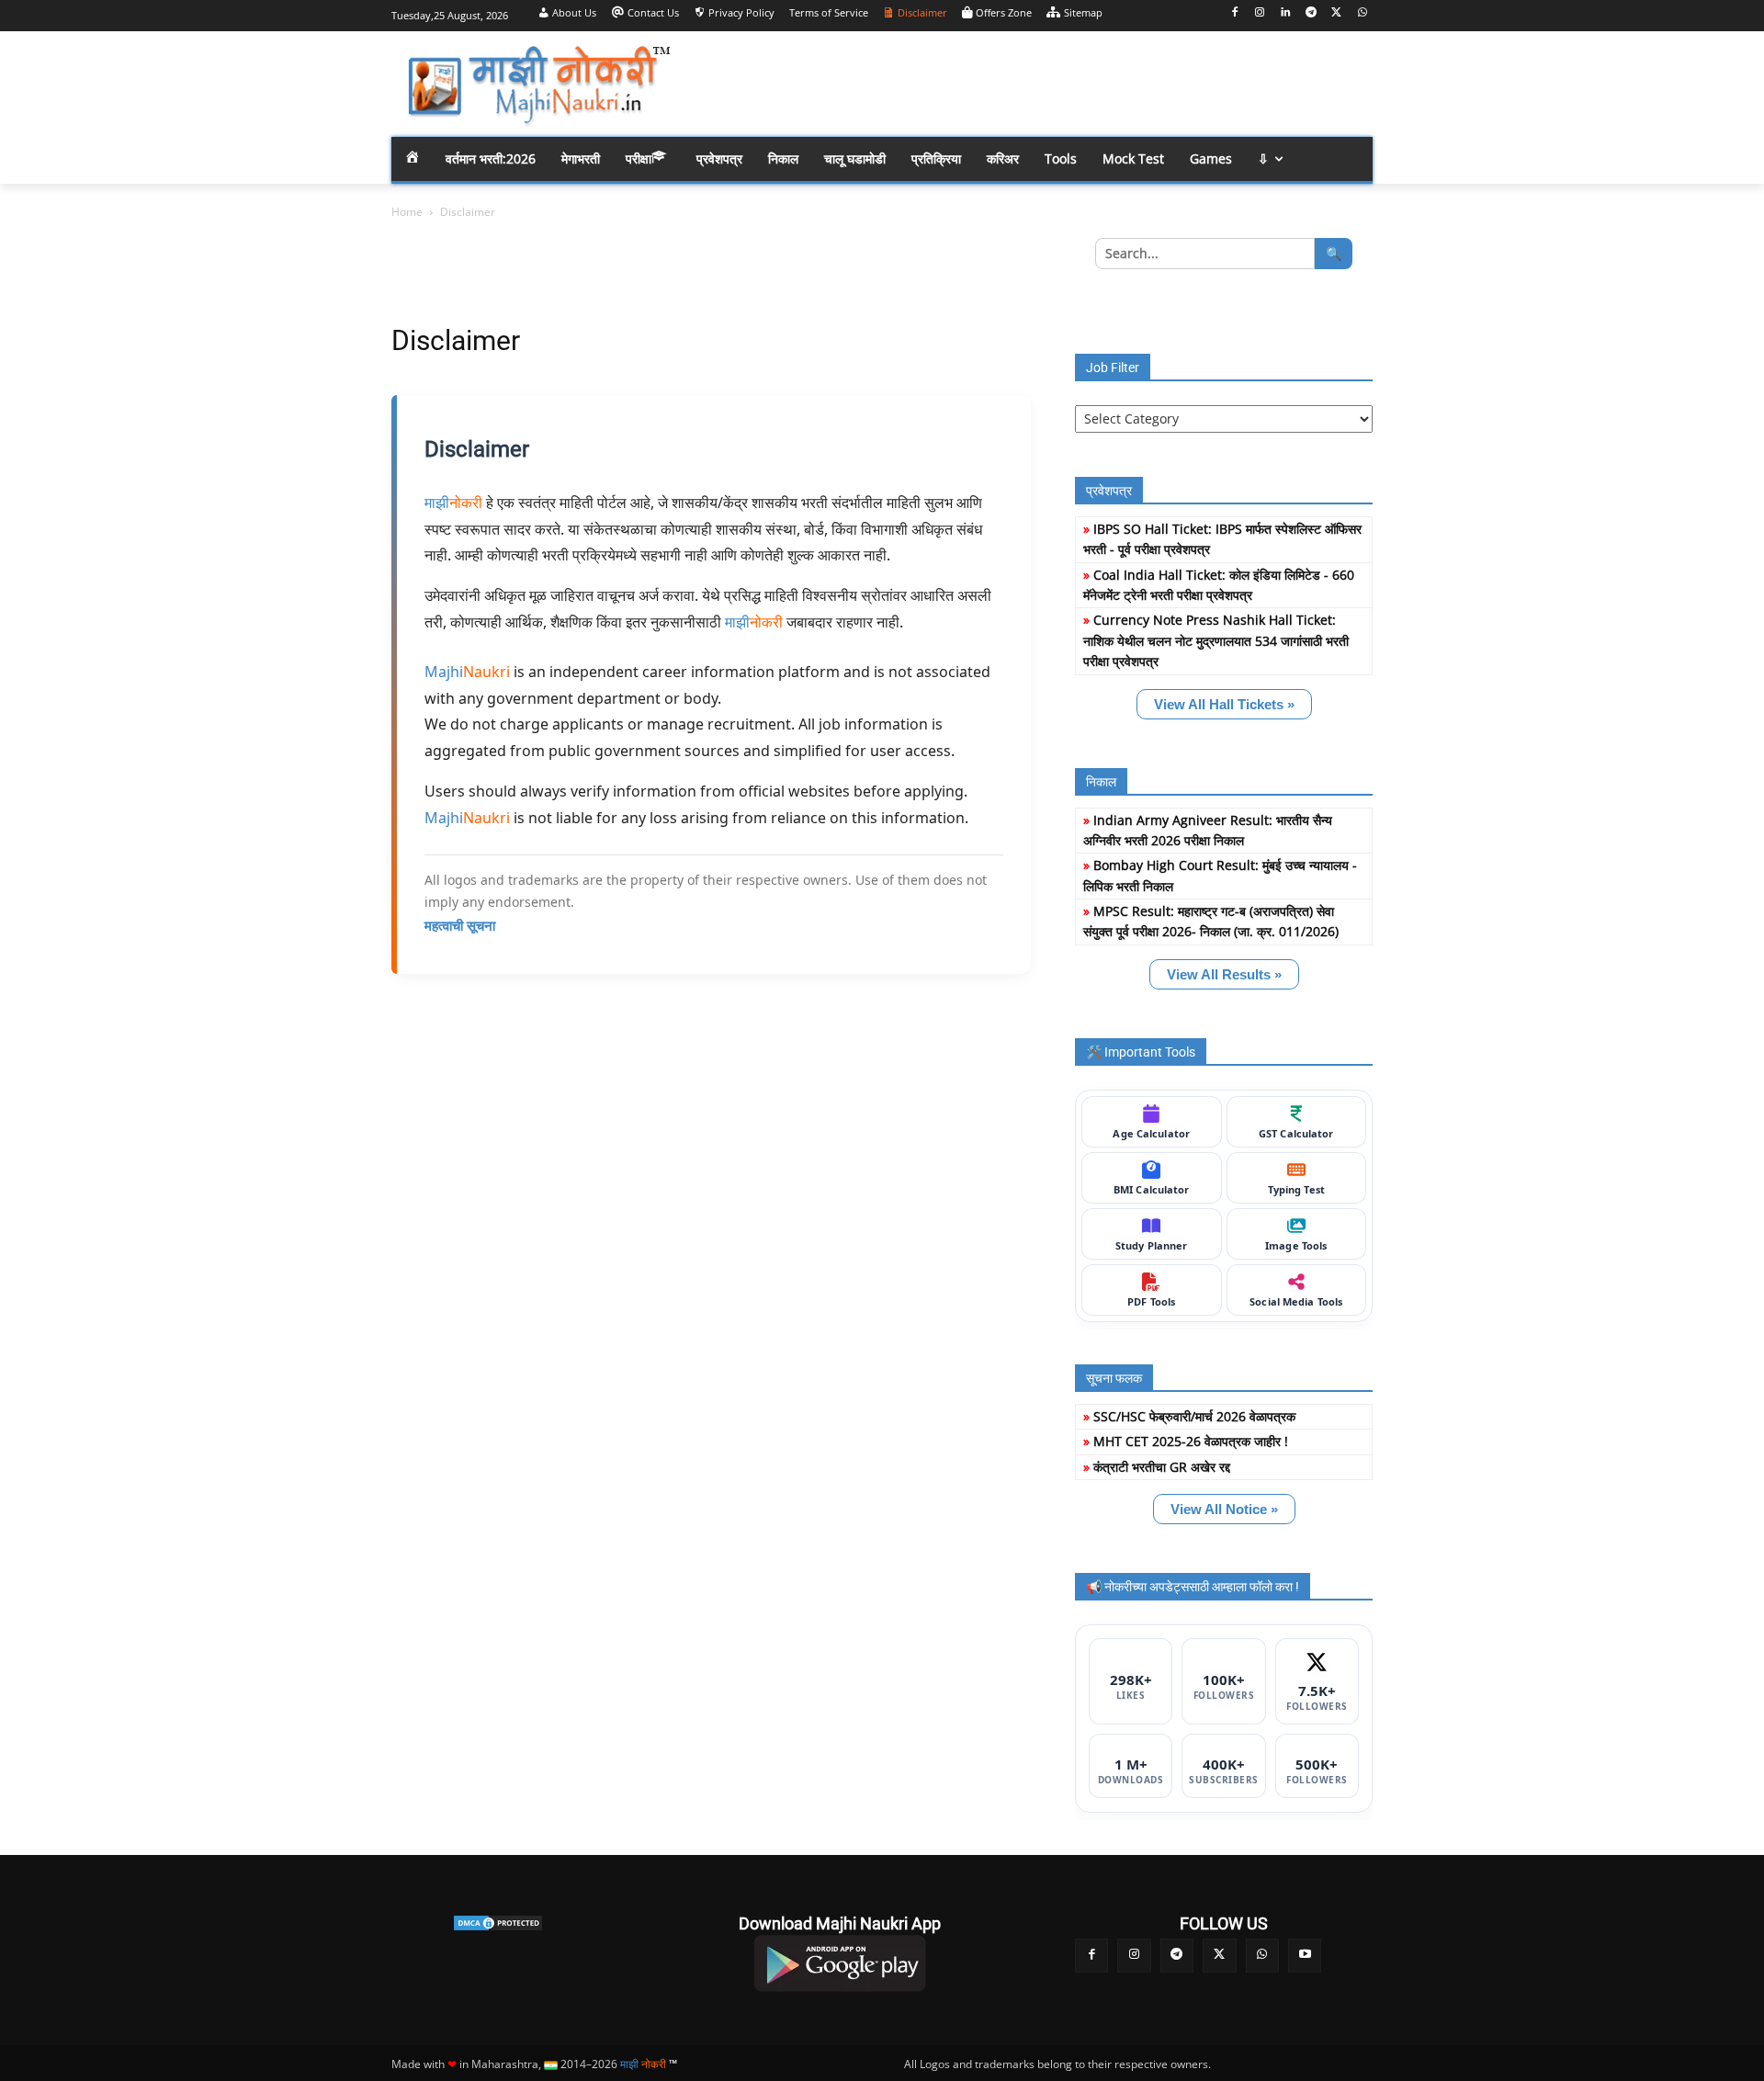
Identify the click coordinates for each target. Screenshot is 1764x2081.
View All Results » (1224, 974)
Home (407, 212)
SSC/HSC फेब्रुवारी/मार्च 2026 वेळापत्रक (1194, 1416)
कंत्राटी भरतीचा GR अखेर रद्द (1162, 1467)
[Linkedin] (1286, 13)
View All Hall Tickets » (1224, 704)
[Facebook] (1234, 13)
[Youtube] (1305, 1955)
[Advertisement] (1029, 83)
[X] (1336, 13)
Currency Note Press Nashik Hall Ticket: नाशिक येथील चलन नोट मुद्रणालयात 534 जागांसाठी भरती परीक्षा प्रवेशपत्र (1216, 640)
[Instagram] (1260, 13)
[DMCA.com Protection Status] (498, 1923)
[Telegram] (1312, 13)
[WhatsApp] (1362, 13)
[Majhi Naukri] (538, 86)
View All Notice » (1224, 1509)
